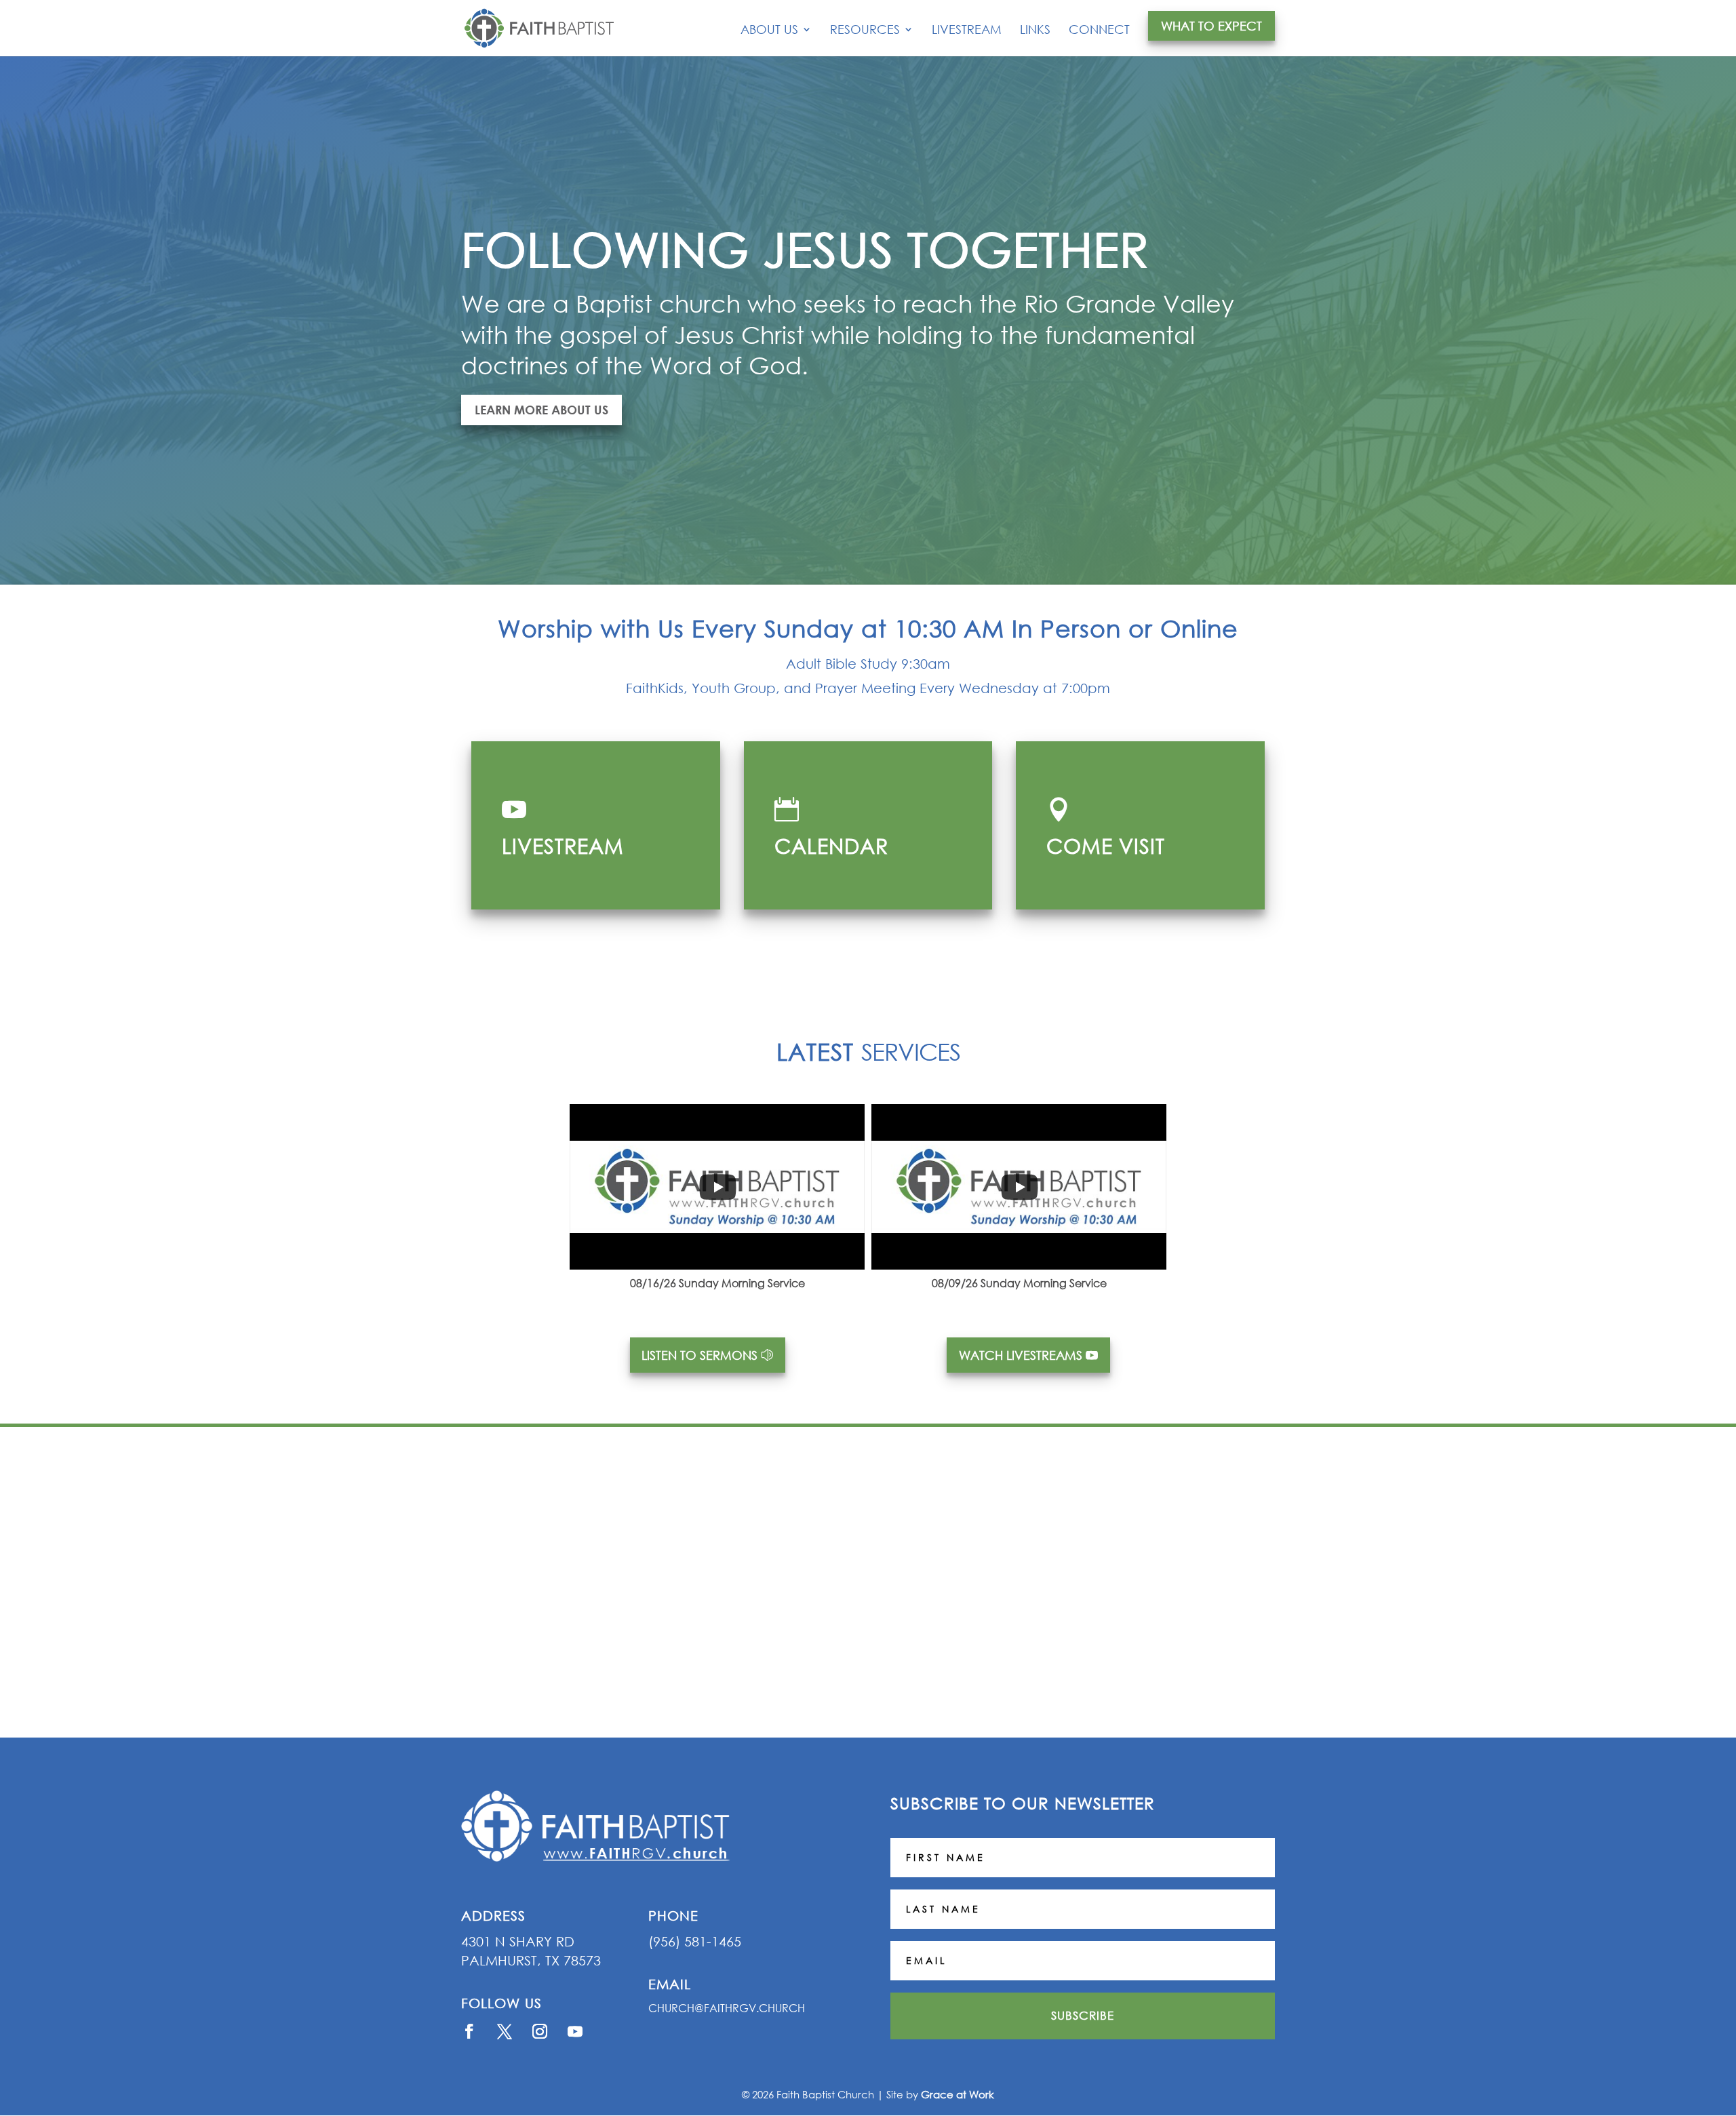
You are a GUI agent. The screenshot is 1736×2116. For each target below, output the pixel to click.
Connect (1099, 31)
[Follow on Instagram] (540, 2031)
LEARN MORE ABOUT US (541, 410)
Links (1035, 31)
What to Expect (1211, 26)
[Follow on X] (505, 2031)
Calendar (831, 845)
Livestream (967, 31)
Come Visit (1106, 845)
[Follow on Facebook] (469, 2031)
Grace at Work (958, 2094)
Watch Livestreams (1021, 1355)
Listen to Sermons (699, 1355)
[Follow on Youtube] (575, 2031)
